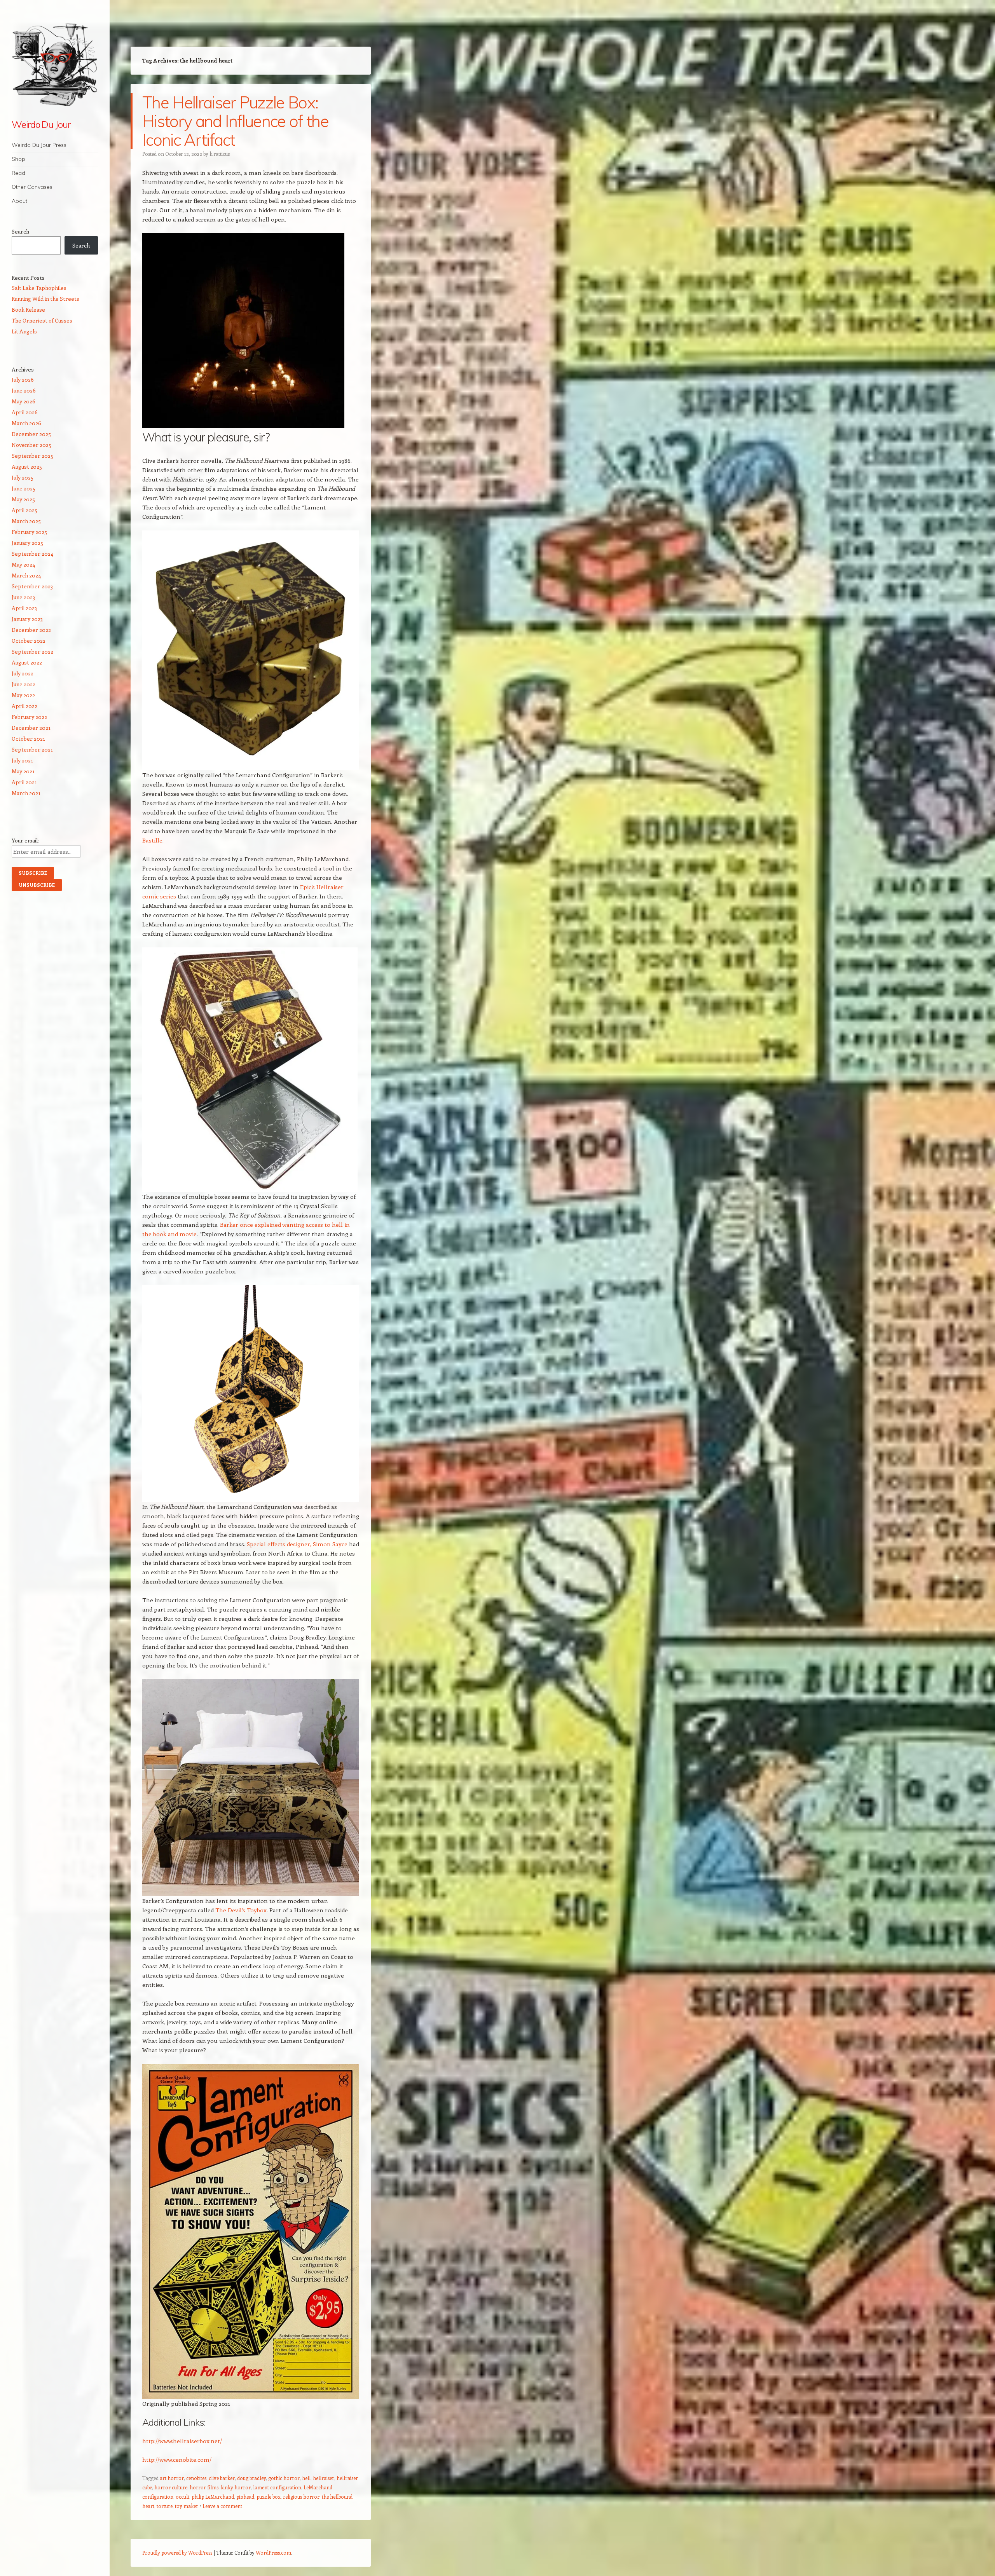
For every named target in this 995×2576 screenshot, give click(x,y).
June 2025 (24, 488)
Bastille (152, 840)
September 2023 (32, 586)
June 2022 (24, 684)
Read (18, 173)
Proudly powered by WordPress (177, 2552)
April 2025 (24, 510)
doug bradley (251, 2478)
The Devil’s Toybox (241, 1910)
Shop (18, 159)
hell (306, 2478)
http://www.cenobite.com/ (177, 2459)
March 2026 (26, 423)
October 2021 (28, 739)
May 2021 (23, 771)
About (19, 201)
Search (20, 231)
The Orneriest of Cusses (42, 320)
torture (165, 2506)
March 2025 (26, 521)
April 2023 (24, 608)
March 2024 (26, 575)
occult (182, 2497)
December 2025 (31, 434)
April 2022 (24, 706)
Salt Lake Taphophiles (39, 288)
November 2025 (31, 445)
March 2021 (26, 793)
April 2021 (24, 782)
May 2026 (24, 401)
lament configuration (277, 2487)
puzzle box (269, 2497)
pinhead (245, 2497)
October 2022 (29, 641)
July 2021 (22, 760)
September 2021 (32, 749)
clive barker (222, 2478)
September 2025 (32, 456)
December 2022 (31, 630)
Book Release (28, 310)
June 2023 (23, 597)
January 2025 (27, 543)
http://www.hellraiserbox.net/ (182, 2441)
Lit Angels (24, 331)
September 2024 (32, 554)
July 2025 (23, 477)
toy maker (187, 2506)
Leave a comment (222, 2506)
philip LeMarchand (213, 2497)
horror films (204, 2487)
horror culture (171, 2487)
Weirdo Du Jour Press (39, 145)
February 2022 (29, 717)
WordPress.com (273, 2552)
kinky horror (236, 2487)
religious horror (301, 2497)
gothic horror (284, 2478)
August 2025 (27, 467)
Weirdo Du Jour (41, 124)
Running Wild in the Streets (45, 299)
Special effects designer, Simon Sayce (297, 1544)
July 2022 (23, 673)
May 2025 (23, 499)
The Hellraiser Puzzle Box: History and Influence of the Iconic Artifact (235, 121)
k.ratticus (220, 154)
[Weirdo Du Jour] (55, 65)
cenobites (196, 2478)
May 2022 (23, 695)
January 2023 (27, 619)
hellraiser (324, 2478)
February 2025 (29, 532)
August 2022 (27, 662)
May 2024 (23, 564)
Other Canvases (32, 187)
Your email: (25, 840)
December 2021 (31, 728)
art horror (172, 2478)
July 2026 (23, 379)
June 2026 (24, 390)
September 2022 (32, 651)
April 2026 (25, 412)
